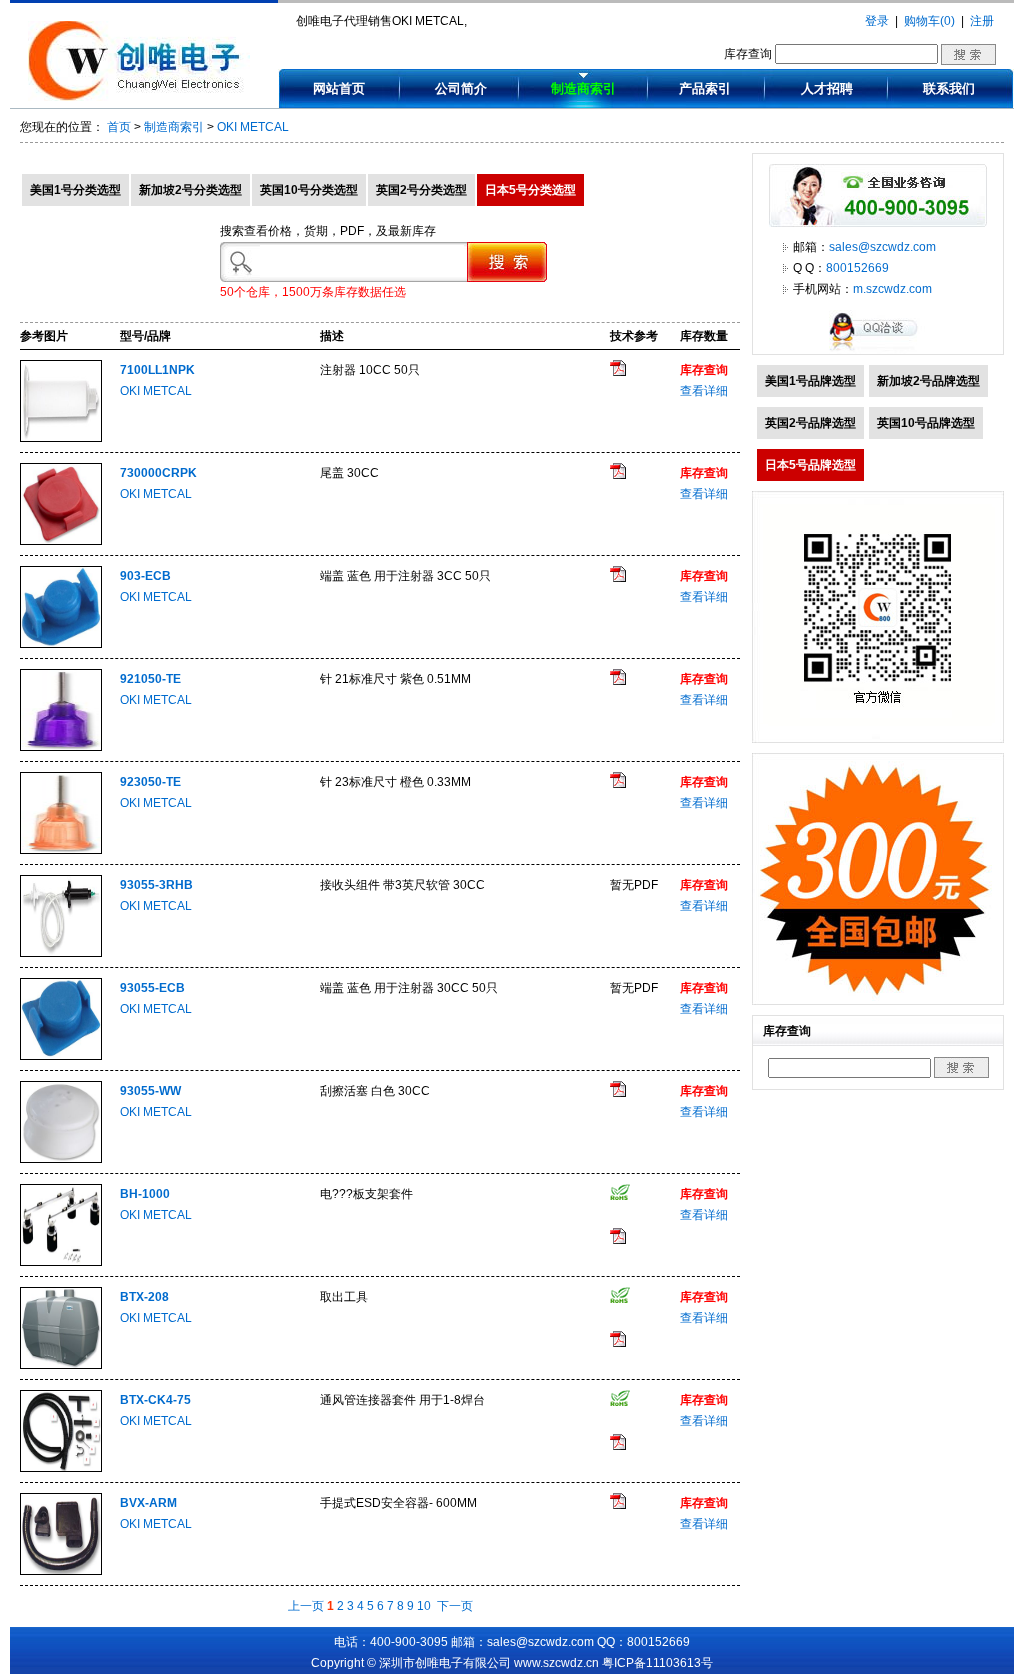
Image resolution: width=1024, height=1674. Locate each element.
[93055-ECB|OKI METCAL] (61, 1056)
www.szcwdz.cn (556, 1663)
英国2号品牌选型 (810, 423)
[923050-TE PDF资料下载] (618, 784)
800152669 (857, 268)
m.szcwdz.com (892, 289)
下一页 (455, 1606)
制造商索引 (583, 88)
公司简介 (461, 88)
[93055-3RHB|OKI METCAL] (61, 953)
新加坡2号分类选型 (190, 190)
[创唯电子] (139, 97)
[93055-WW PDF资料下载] (618, 1093)
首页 (119, 127)
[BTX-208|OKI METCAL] (61, 1365)
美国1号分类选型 (75, 190)
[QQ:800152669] (878, 350)
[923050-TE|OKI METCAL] (61, 850)
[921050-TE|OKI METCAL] (61, 747)
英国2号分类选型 (421, 190)
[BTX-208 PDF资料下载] (618, 1343)
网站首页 (339, 88)
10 (424, 1606)
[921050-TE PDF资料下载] (618, 681)
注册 (982, 21)
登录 (877, 21)
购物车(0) (929, 21)
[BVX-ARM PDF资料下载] (618, 1505)
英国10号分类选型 (309, 190)
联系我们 (949, 88)
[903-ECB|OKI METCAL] (61, 644)
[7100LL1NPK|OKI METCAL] (61, 438)
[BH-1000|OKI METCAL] (61, 1262)
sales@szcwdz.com (882, 247)
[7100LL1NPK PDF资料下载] (618, 372)
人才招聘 (827, 88)
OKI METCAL (253, 127)
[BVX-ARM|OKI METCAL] (61, 1571)
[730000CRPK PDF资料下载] (618, 475)
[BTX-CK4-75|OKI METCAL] (61, 1468)
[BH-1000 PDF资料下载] (618, 1240)
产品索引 (705, 88)
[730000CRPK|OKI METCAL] (61, 541)
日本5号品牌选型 (810, 465)
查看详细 (704, 391)
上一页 (306, 1606)
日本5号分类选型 (530, 190)
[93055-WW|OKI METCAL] (61, 1159)
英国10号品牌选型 (926, 423)
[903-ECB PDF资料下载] (618, 578)
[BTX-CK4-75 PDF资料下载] (618, 1446)
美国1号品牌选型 (810, 381)
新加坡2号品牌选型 (928, 381)
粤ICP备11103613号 (657, 1663)
